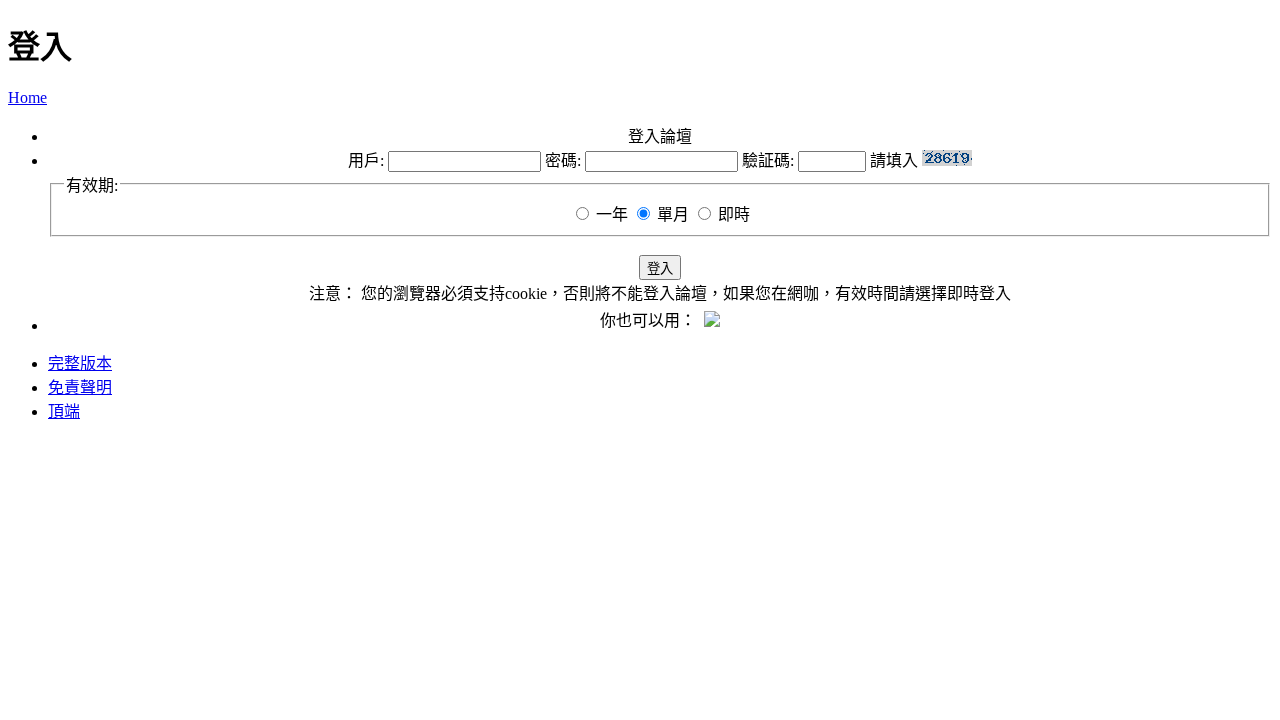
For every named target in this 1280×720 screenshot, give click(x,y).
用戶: (366, 160)
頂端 (64, 411)
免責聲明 (80, 387)
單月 (673, 214)
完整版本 (80, 363)
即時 (734, 214)
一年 (612, 214)
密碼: (563, 160)
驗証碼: (768, 160)
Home (27, 97)
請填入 (896, 160)
